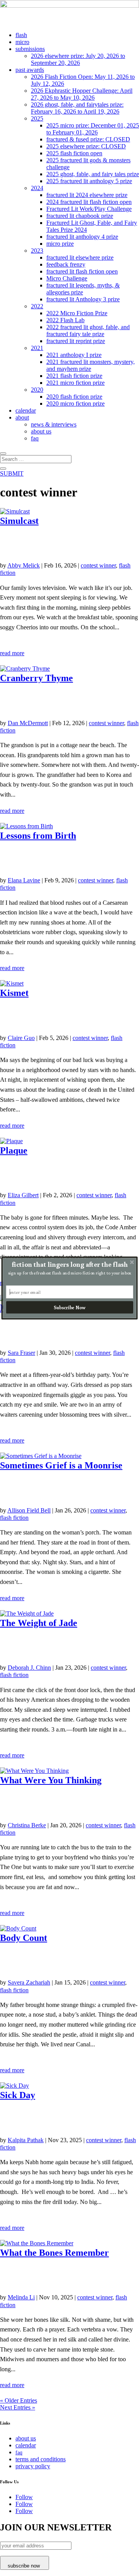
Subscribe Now (69, 1308)
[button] (70, 1264)
